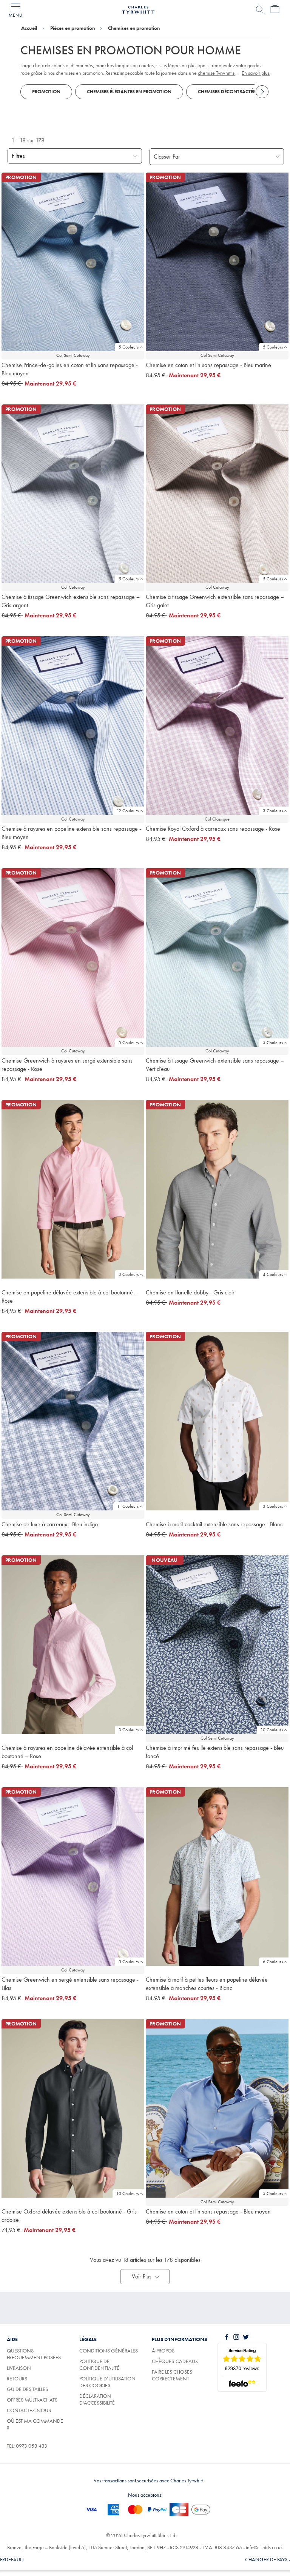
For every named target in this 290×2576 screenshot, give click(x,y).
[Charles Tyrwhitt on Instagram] (238, 2337)
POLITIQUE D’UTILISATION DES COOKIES (107, 2382)
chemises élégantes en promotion (129, 92)
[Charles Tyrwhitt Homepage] (138, 9)
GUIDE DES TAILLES (27, 2389)
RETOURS (17, 2379)
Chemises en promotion (134, 28)
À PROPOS (163, 2351)
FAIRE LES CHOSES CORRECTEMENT (172, 2375)
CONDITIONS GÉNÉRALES (109, 2351)
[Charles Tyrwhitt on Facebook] (228, 2337)
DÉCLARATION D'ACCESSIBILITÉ (97, 2399)
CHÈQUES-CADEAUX (175, 2361)
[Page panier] (275, 9)
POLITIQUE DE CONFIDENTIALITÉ (99, 2365)
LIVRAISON (19, 2368)
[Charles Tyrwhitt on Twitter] (247, 2337)
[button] (145, 2277)
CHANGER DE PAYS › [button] (268, 2559)
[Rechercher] (260, 9)
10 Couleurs (272, 1730)
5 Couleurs (129, 347)
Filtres (18, 156)
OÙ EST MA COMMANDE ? (35, 2424)
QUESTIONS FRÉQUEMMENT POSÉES (34, 2354)
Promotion (46, 92)
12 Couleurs (128, 811)
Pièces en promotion (72, 28)
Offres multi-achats (32, 2400)
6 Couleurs (273, 1962)
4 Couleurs (273, 1274)
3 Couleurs (273, 811)
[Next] (262, 92)
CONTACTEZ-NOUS (29, 2410)
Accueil (29, 28)
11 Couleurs (128, 1506)
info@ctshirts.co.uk (264, 2547)
